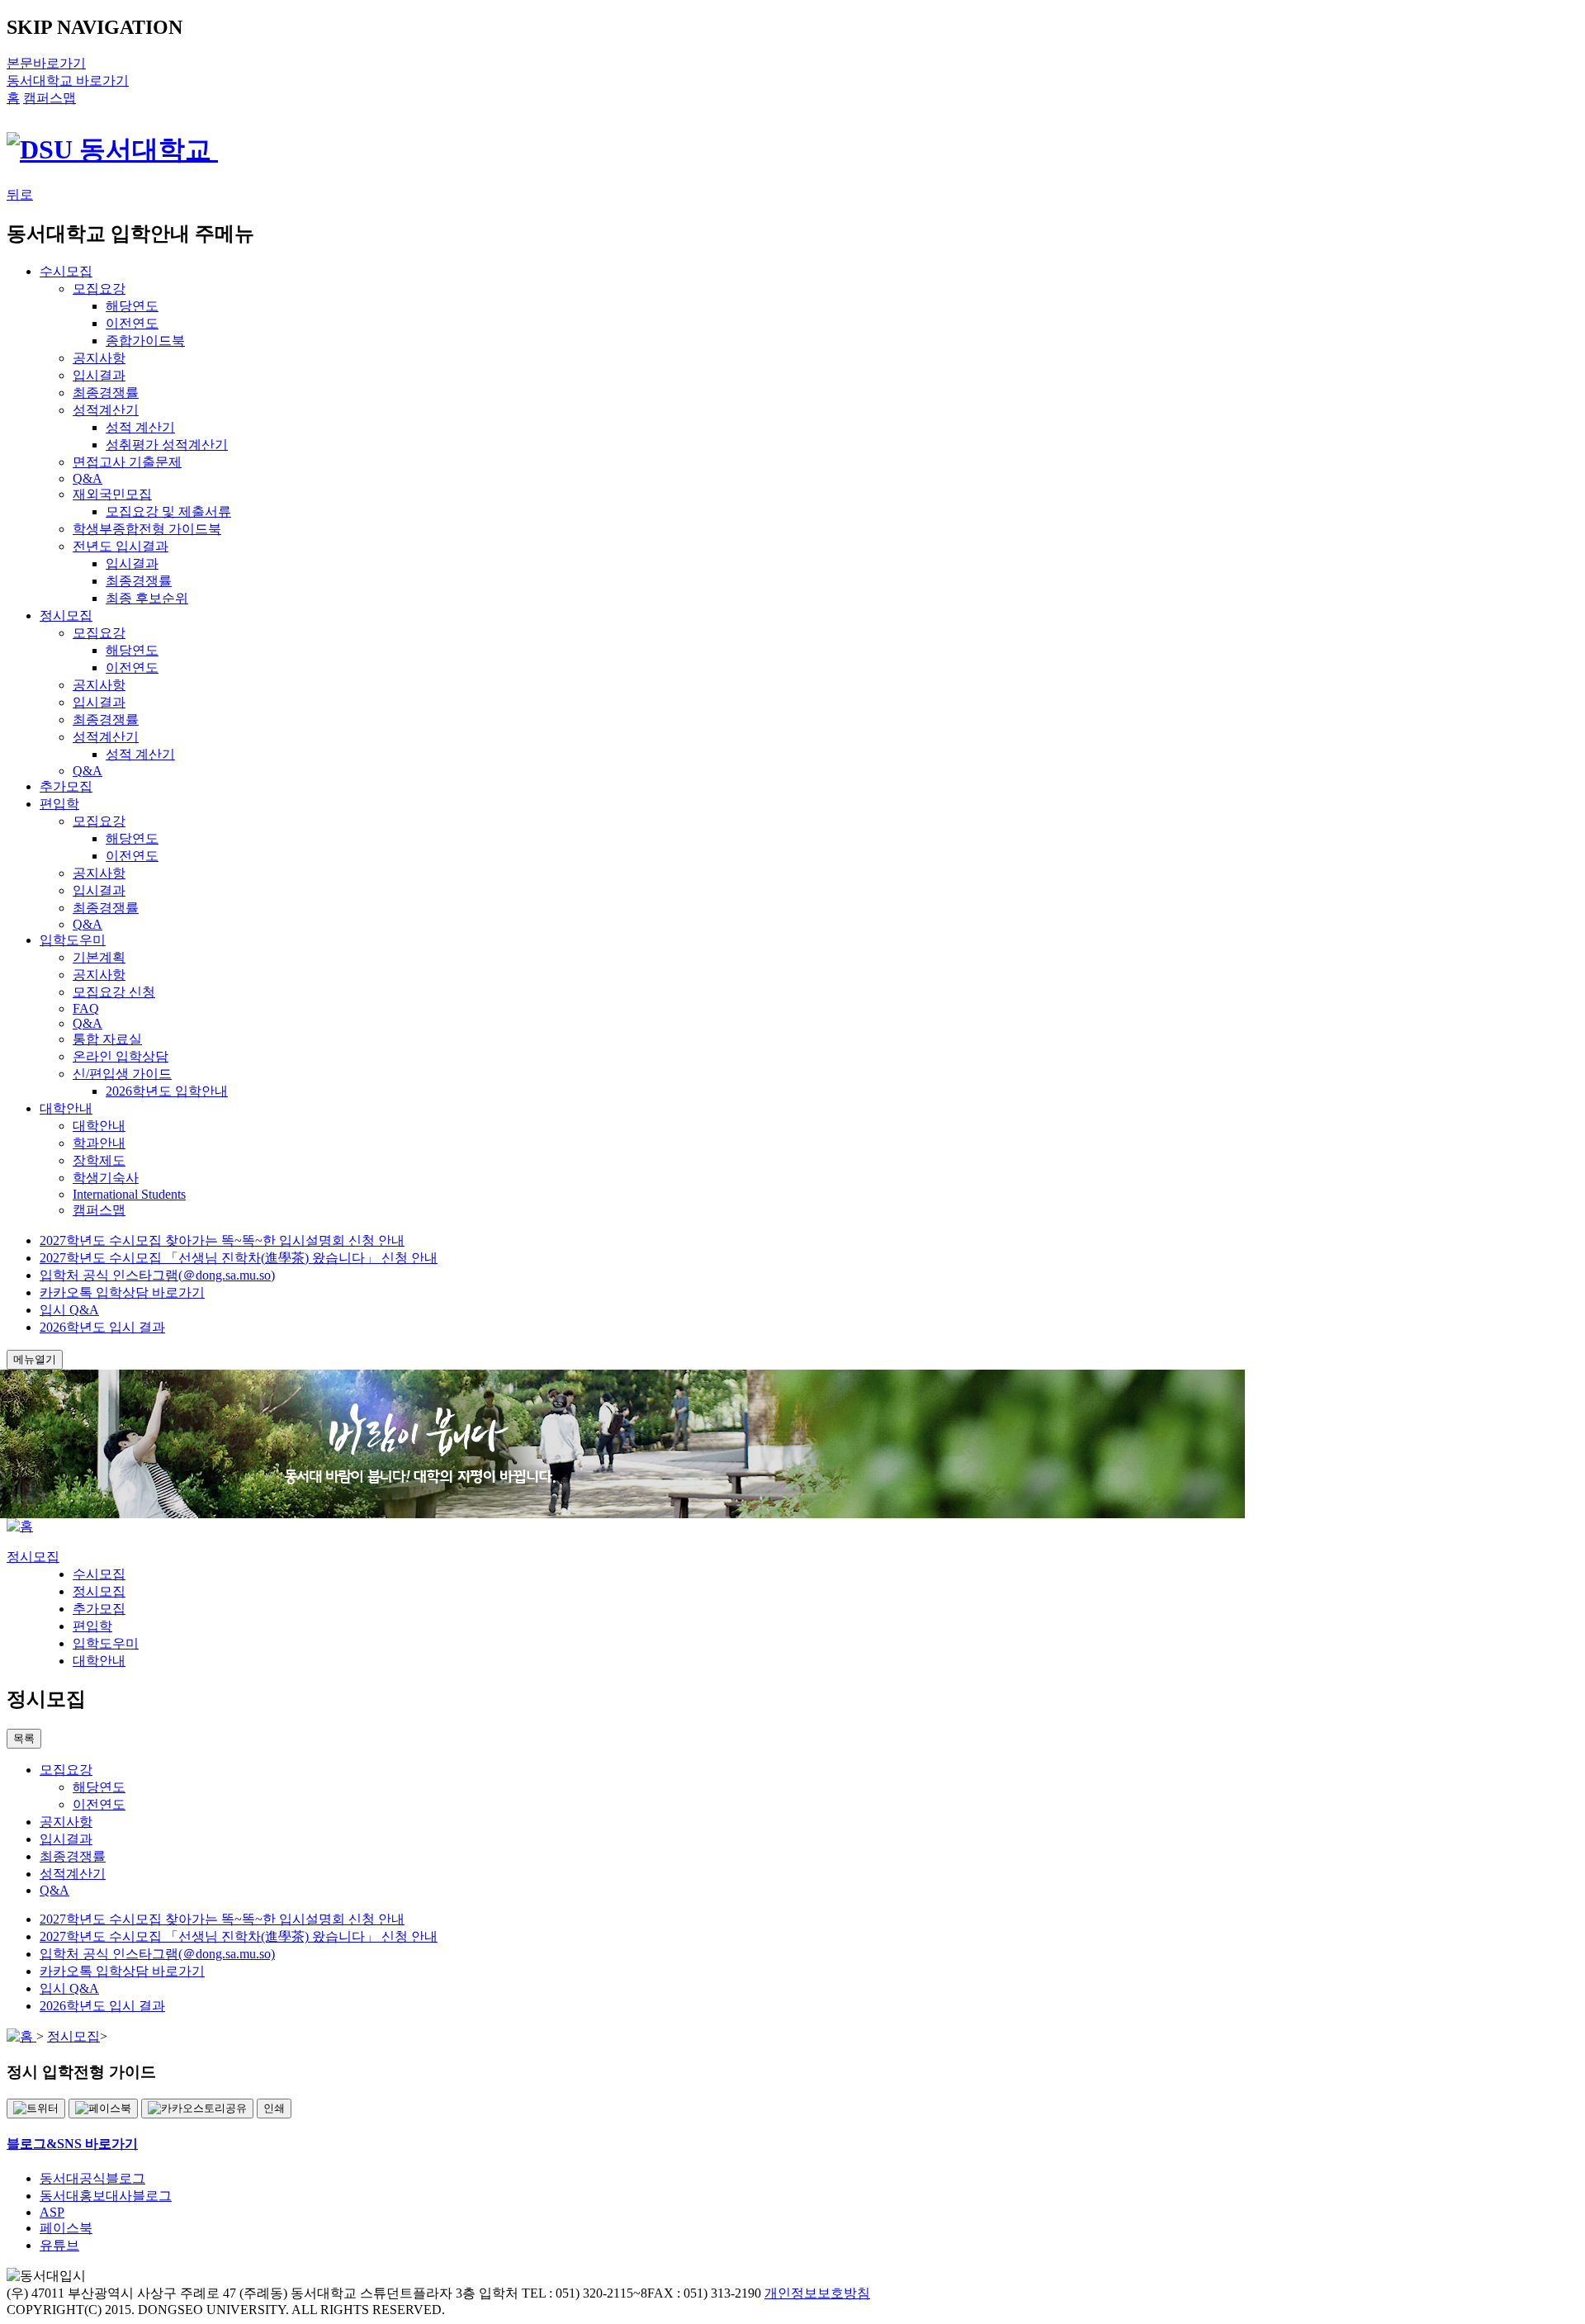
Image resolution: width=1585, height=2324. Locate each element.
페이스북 (66, 2228)
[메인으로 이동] (20, 1526)
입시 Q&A (69, 1310)
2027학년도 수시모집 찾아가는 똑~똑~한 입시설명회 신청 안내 (222, 1240)
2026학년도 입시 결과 (102, 1327)
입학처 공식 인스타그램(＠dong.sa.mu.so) (157, 1275)
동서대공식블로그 (92, 2178)
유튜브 (59, 2245)
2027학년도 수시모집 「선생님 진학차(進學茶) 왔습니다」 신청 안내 (239, 1258)
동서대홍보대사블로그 (106, 2196)
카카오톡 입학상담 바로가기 (122, 1292)
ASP (52, 2212)
